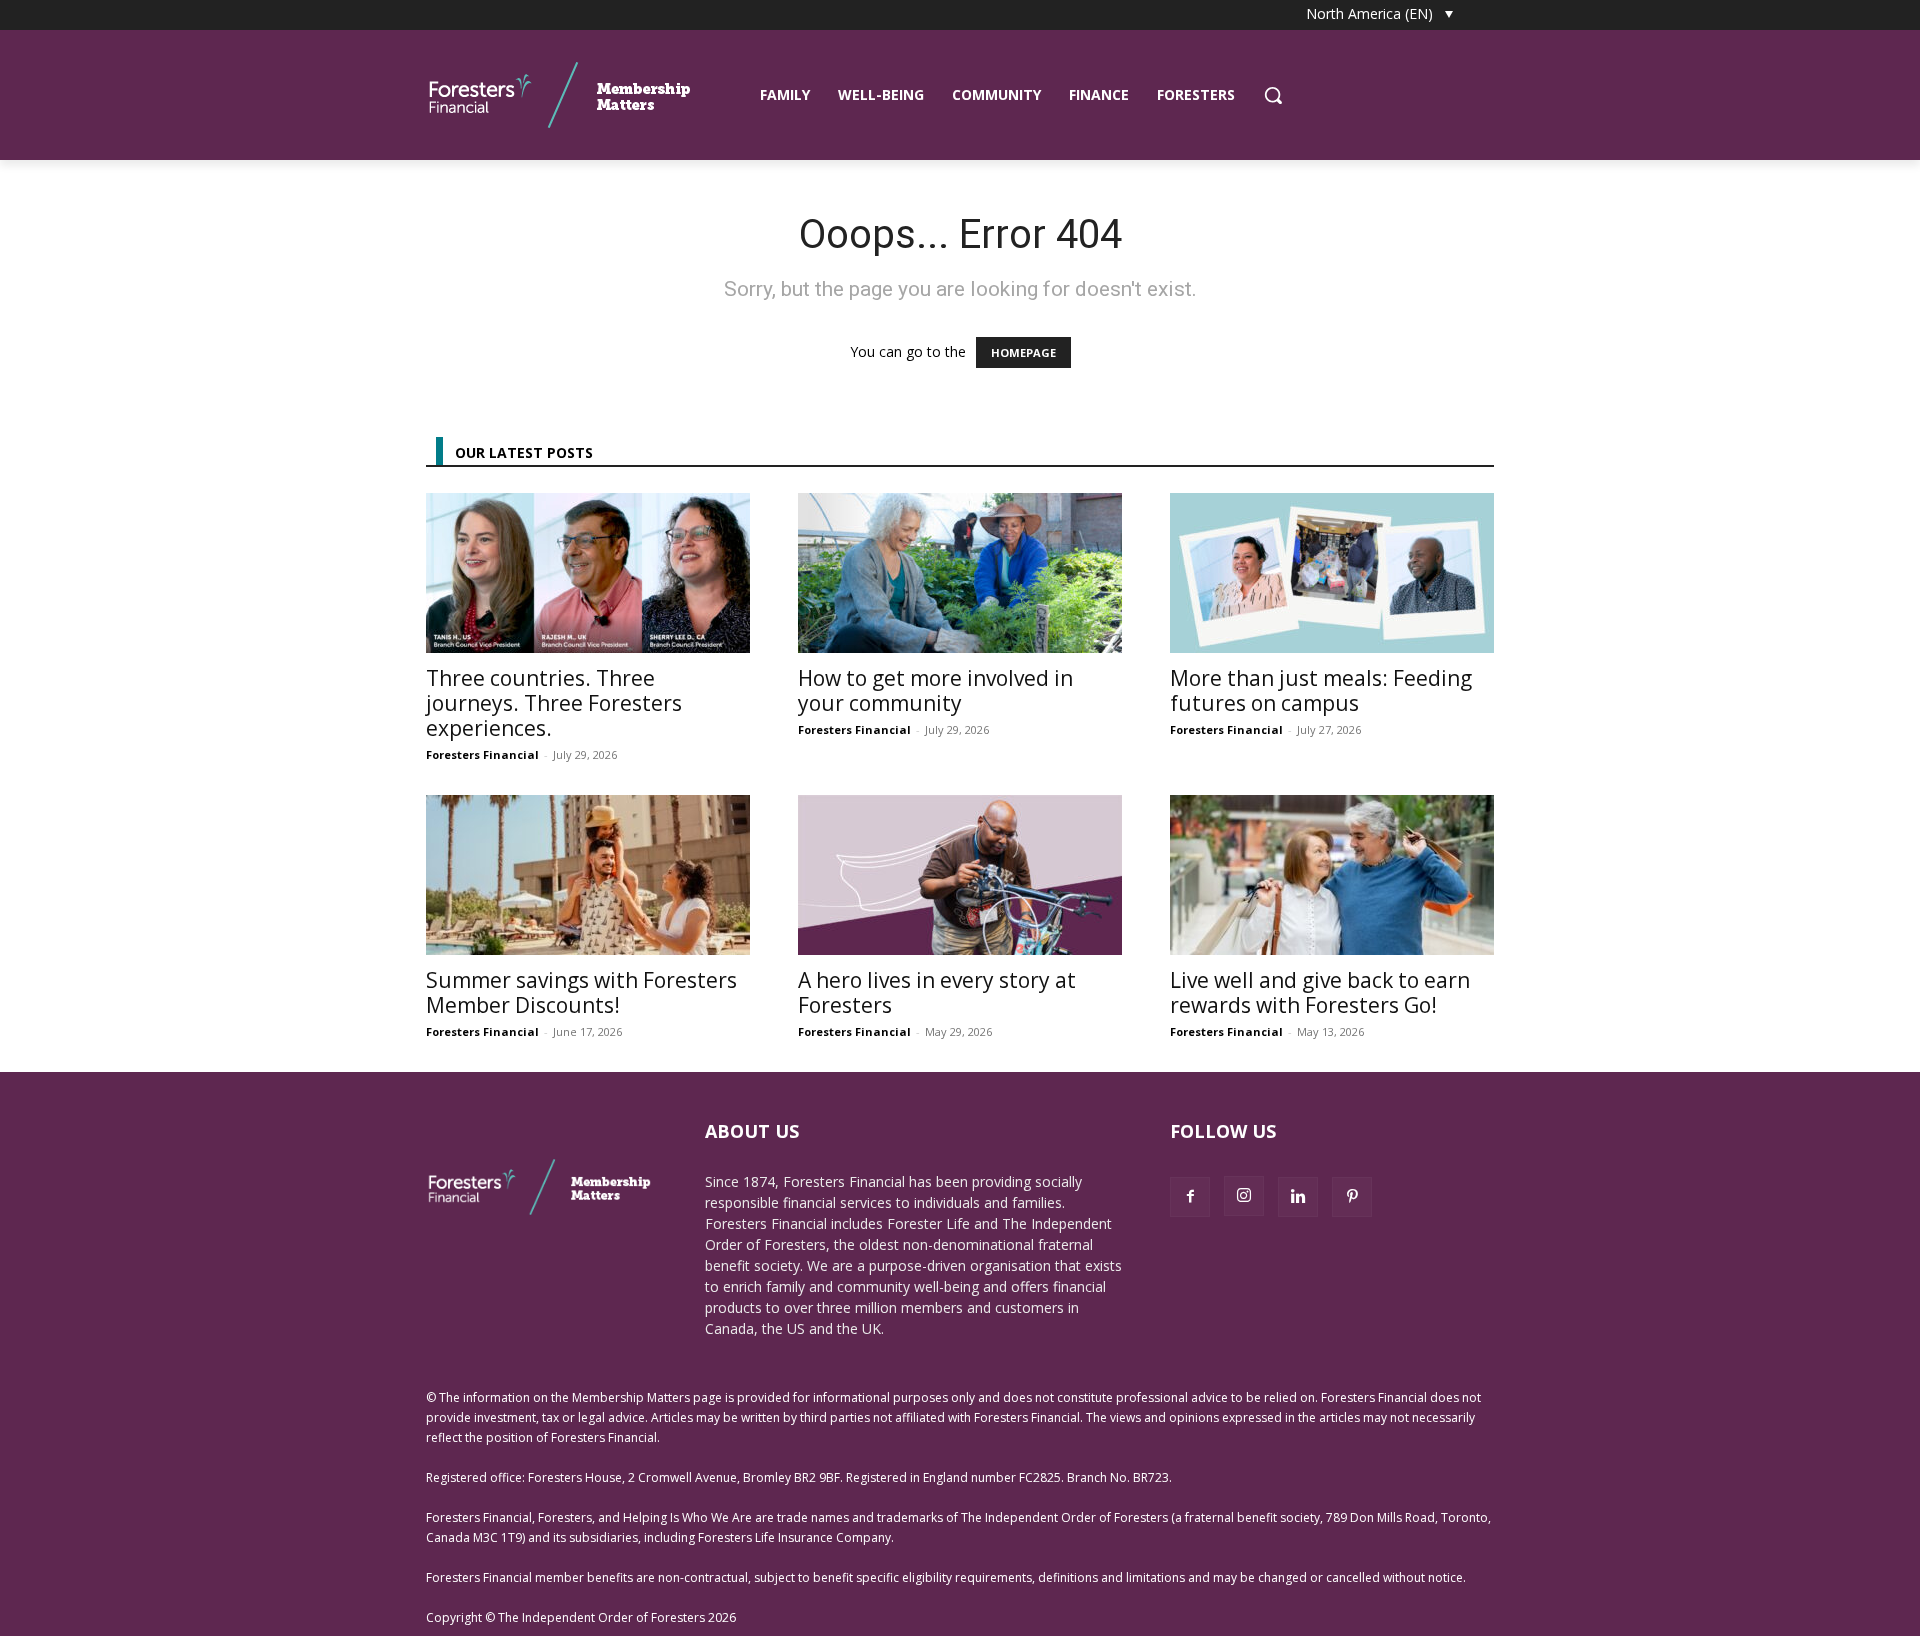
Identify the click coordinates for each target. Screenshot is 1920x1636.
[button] (1273, 95)
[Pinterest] (1352, 1197)
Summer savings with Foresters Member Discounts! (581, 992)
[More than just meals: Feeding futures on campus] (1332, 573)
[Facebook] (1190, 1197)
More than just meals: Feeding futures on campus (1321, 690)
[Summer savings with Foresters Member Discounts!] (588, 875)
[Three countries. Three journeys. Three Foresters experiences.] (588, 573)
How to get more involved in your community (935, 690)
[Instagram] (1244, 1196)
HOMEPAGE (1023, 352)
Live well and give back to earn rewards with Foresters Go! (1320, 992)
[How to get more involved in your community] (960, 573)
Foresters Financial (482, 754)
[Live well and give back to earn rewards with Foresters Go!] (1332, 875)
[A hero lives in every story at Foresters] (960, 875)
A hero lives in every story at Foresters (937, 992)
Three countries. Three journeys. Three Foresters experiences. (554, 703)
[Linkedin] (1298, 1197)
